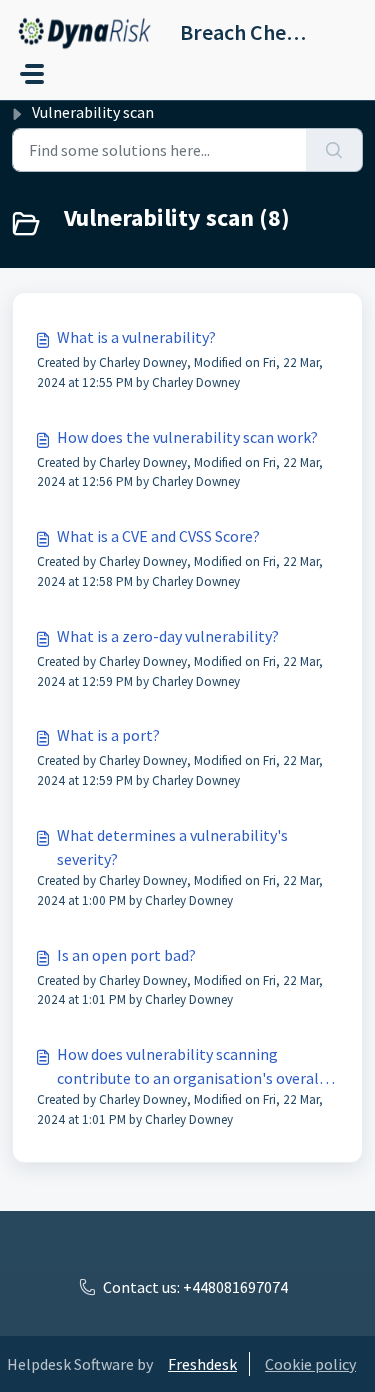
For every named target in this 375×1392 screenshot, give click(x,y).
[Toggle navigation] (32, 74)
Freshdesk (202, 1364)
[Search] (334, 150)
